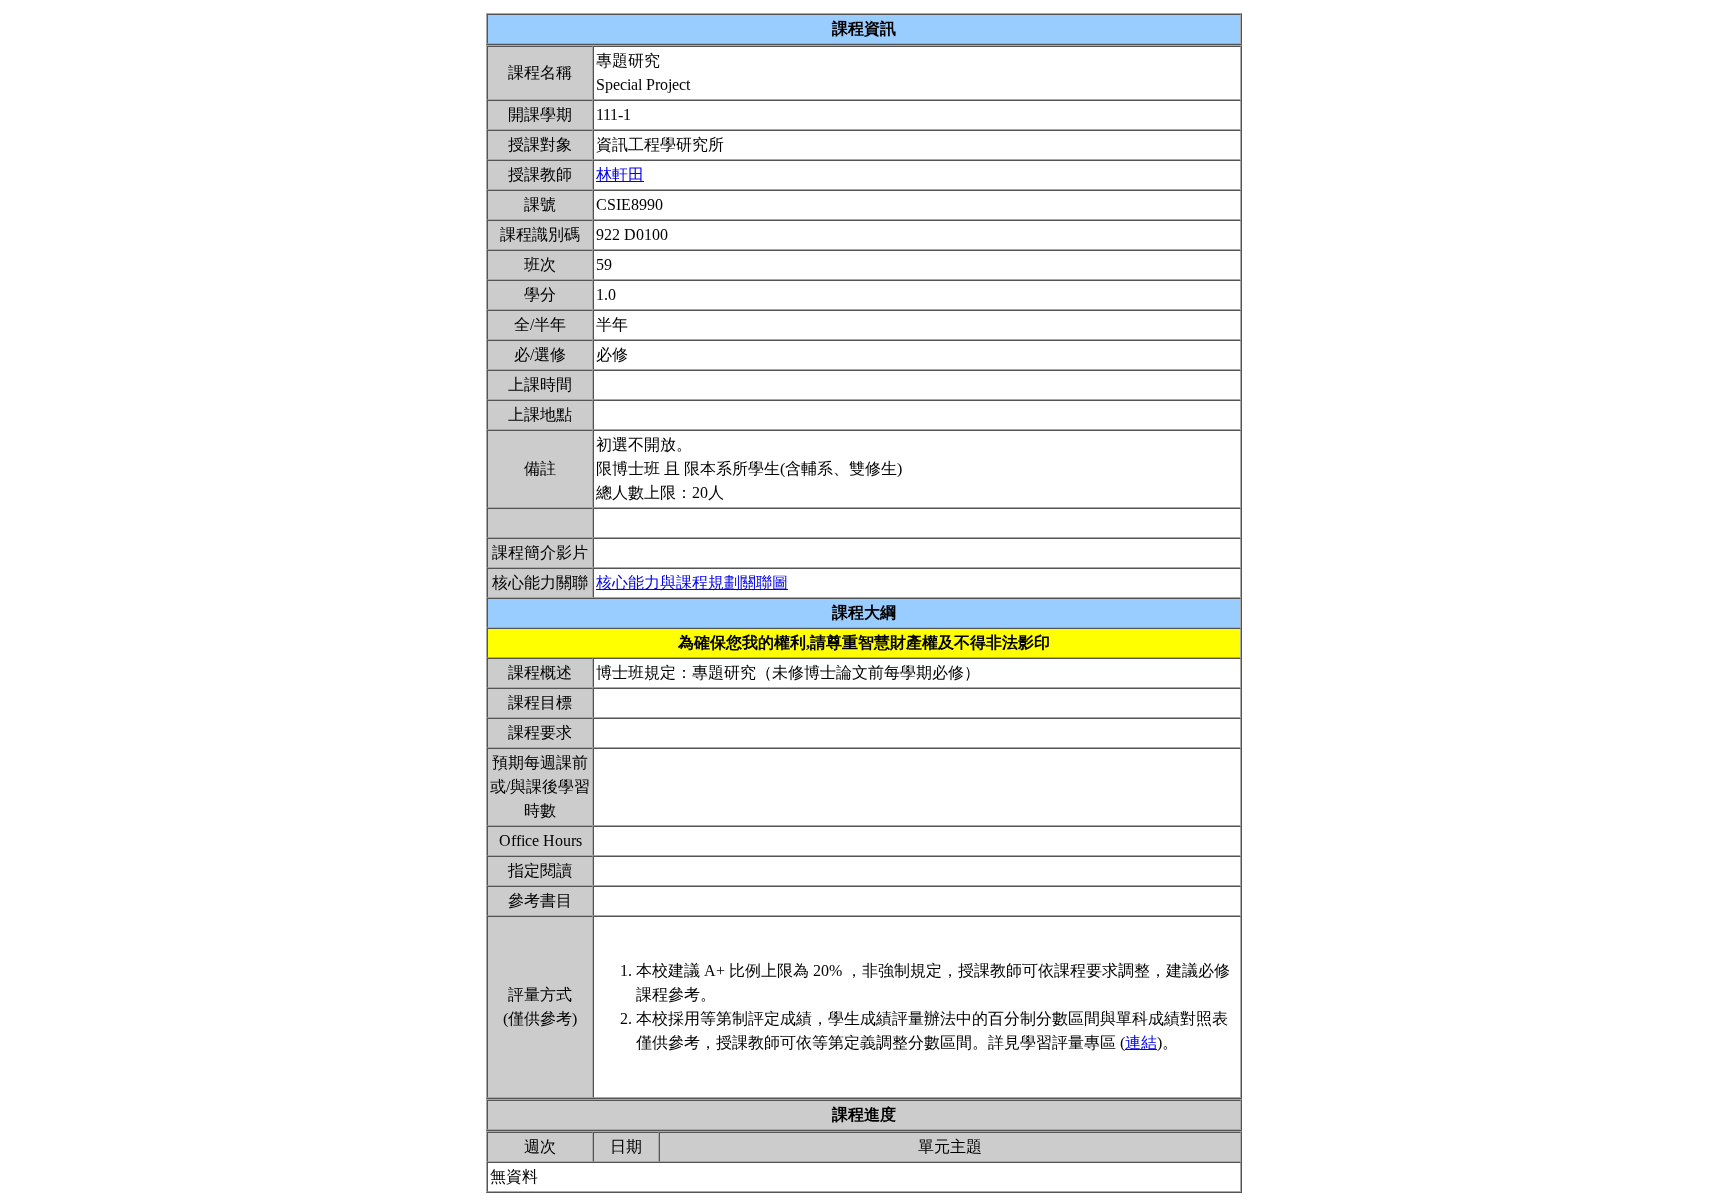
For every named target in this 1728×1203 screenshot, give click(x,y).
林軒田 (620, 174)
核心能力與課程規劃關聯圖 (692, 582)
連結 (1141, 1042)
